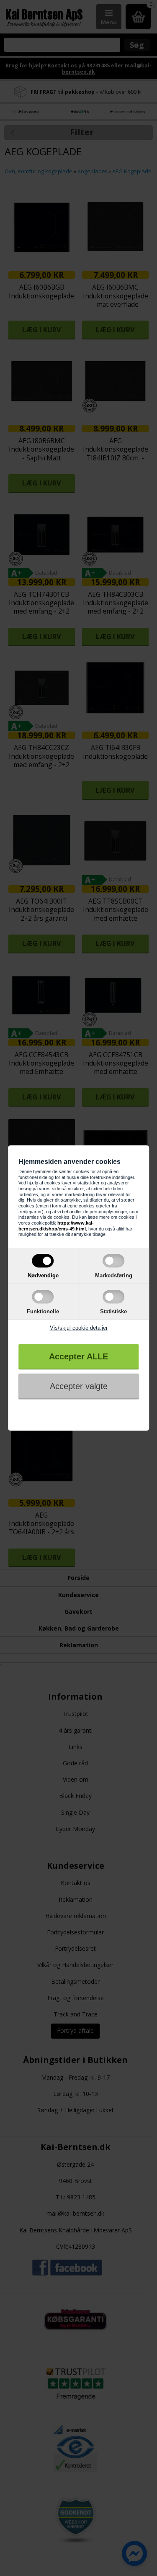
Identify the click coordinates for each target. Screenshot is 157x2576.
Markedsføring (114, 1275)
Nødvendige (43, 1275)
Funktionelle (43, 1311)
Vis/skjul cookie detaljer (79, 1328)
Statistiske (113, 1311)
